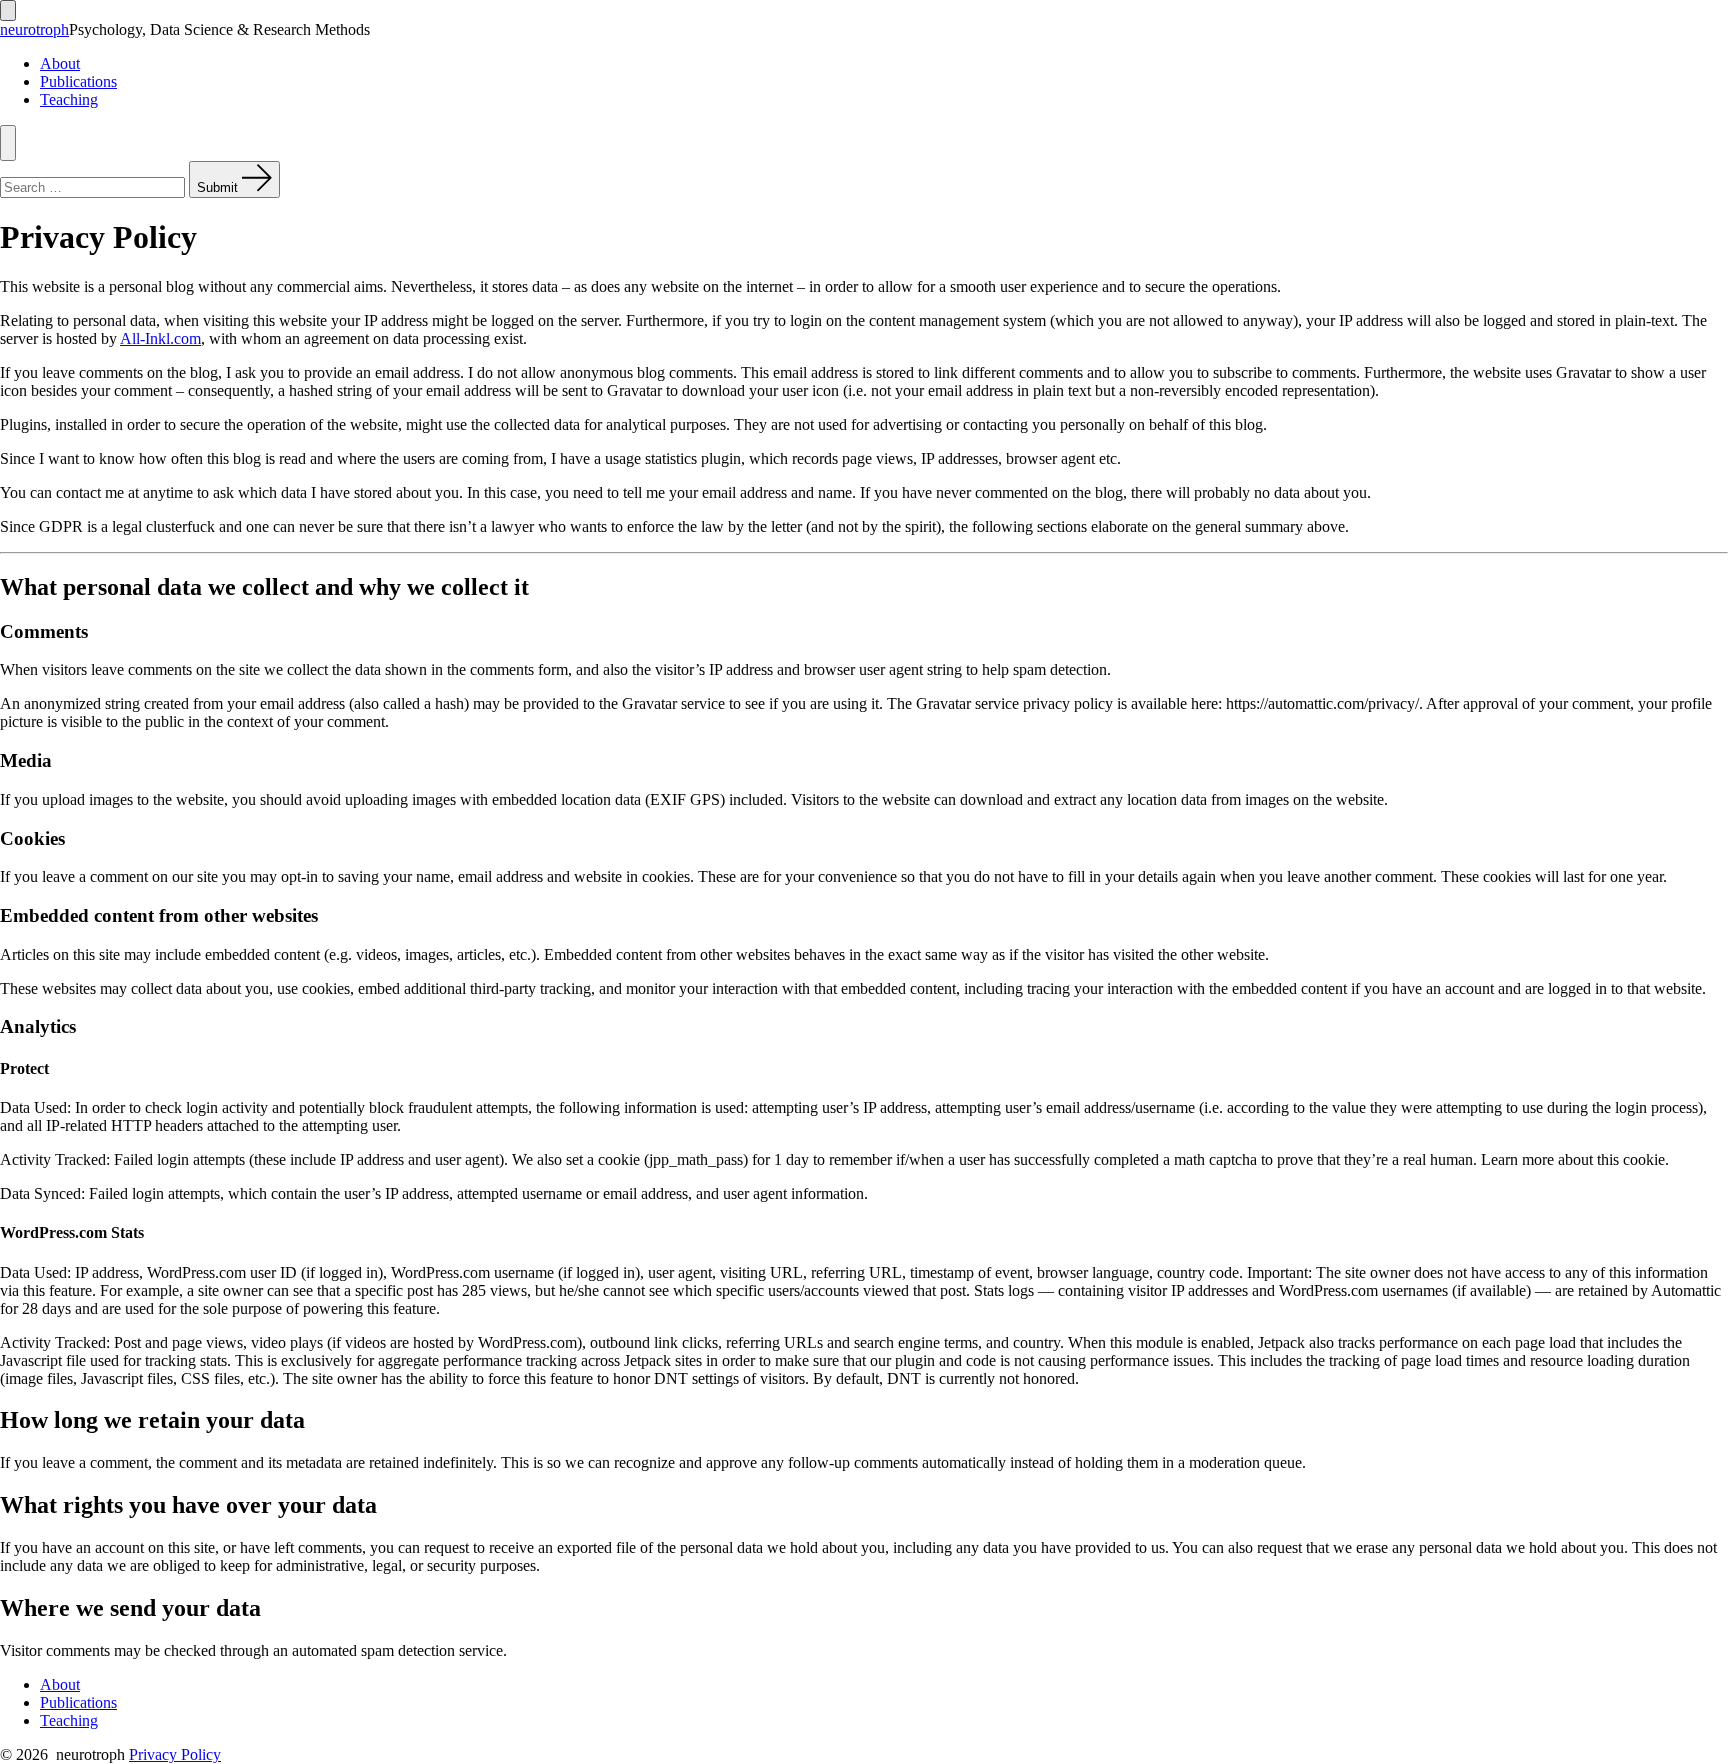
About (60, 63)
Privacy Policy (175, 1754)
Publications (78, 81)
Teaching (69, 99)
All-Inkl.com (160, 338)
